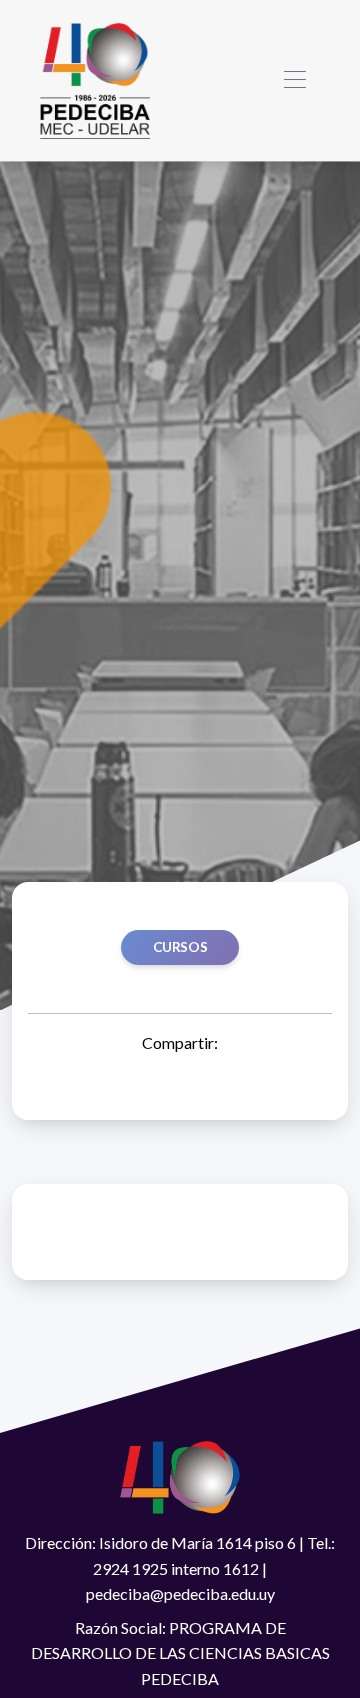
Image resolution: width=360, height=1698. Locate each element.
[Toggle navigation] (294, 80)
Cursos (180, 947)
